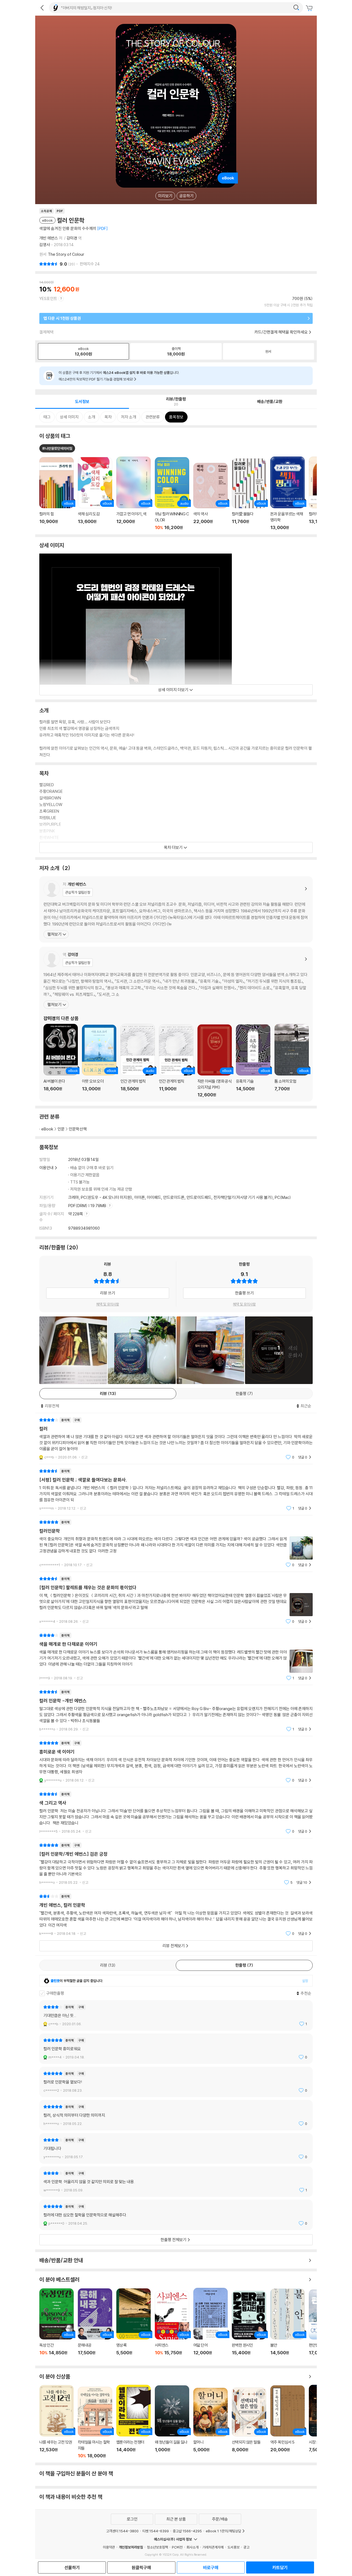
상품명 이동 (57, 494)
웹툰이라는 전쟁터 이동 (134, 2422)
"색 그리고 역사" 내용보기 (176, 1813)
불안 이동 (288, 2325)
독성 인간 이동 (57, 2325)
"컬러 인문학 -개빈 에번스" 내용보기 (176, 1711)
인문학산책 (78, 1129)
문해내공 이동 (95, 2325)
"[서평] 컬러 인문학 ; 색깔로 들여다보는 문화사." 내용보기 (176, 1490)
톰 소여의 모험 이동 (292, 1061)
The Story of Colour (66, 254)
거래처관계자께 (213, 2547)
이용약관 (109, 2547)
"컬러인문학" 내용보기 (176, 1543)
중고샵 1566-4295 (187, 2531)
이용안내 (46, 1168)
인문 (61, 1129)
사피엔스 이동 (172, 2326)
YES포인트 (48, 298)
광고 (246, 2547)
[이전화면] (42, 8)
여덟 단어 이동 (211, 2325)
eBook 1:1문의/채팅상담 (223, 2531)
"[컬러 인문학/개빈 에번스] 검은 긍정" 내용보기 (176, 1864)
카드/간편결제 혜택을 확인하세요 (281, 332)
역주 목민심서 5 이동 (288, 2422)
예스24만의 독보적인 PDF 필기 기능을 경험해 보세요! (96, 379)
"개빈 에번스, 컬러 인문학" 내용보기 (176, 1915)
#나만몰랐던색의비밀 (57, 448)
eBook (47, 1129)
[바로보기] (73, 1350)
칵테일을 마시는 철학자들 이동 (95, 2423)
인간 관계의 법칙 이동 (138, 1061)
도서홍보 (233, 2547)
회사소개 (193, 2547)
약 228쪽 (76, 1214)
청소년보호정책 (157, 2547)
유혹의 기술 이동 (253, 1061)
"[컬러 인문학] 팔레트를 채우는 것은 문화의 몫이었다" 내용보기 (176, 1600)
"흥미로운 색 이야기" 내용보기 (176, 1762)
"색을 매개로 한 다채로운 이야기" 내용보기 (176, 1657)
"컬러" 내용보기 (176, 1439)
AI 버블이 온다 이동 (61, 1061)
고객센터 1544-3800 (122, 2531)
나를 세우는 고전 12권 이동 (57, 2422)
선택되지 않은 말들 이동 (249, 2423)
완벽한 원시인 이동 (249, 2326)
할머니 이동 (211, 2423)
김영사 (45, 245)
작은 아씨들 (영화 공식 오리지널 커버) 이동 (215, 1061)
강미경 (72, 238)
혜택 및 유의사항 (108, 1304)
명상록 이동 (134, 2325)
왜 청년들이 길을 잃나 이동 (172, 2422)
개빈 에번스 (49, 238)
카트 (310, 8)
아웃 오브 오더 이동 (99, 1061)
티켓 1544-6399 (156, 2531)
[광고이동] (296, 8)
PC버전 (177, 2547)
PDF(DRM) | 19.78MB (88, 1206)
